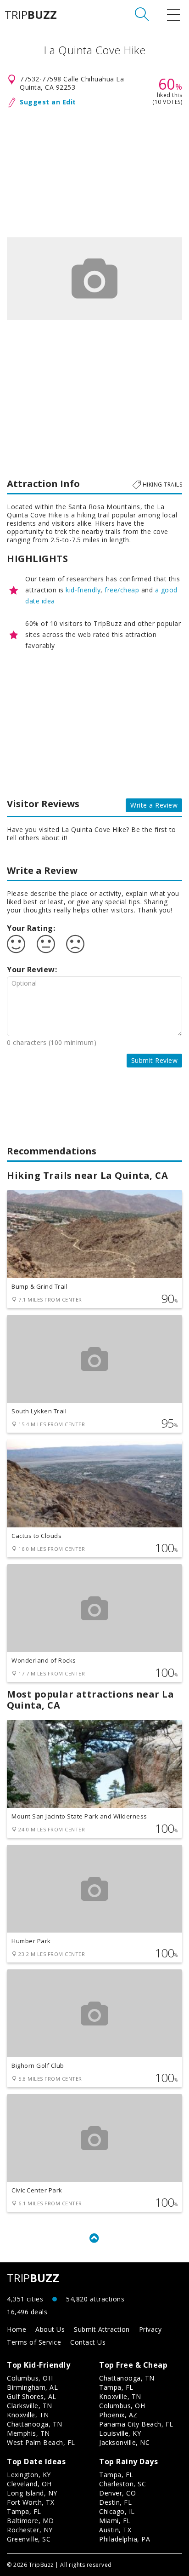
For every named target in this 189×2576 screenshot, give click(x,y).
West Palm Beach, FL (41, 2442)
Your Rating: (31, 928)
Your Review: (32, 970)
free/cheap (122, 590)
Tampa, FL (116, 2387)
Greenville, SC (29, 2539)
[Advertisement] (94, 171)
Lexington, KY (29, 2475)
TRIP (31, 15)
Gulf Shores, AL (32, 2396)
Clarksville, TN (30, 2406)
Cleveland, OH (29, 2484)
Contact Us (88, 2342)
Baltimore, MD (31, 2521)
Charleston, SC (122, 2484)
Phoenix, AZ (118, 2415)
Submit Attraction (102, 2329)
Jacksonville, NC (124, 2442)
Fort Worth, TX (31, 2502)
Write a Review (154, 805)
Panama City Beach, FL (136, 2424)
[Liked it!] (16, 944)
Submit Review (155, 1060)
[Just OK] (46, 944)
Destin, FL (115, 2502)
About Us (50, 2329)
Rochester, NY (30, 2530)
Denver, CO (117, 2493)
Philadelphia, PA (125, 2539)
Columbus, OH (30, 2378)
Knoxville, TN (28, 2415)
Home (17, 2329)
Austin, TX (115, 2530)
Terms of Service (34, 2342)
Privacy (150, 2329)
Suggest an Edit (48, 102)
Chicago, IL (117, 2511)
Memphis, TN (28, 2433)
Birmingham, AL (32, 2387)
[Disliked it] (75, 944)
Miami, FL (115, 2521)
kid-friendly (83, 590)
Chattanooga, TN (35, 2424)
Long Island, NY (32, 2493)
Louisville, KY (120, 2433)
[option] (94, 279)
